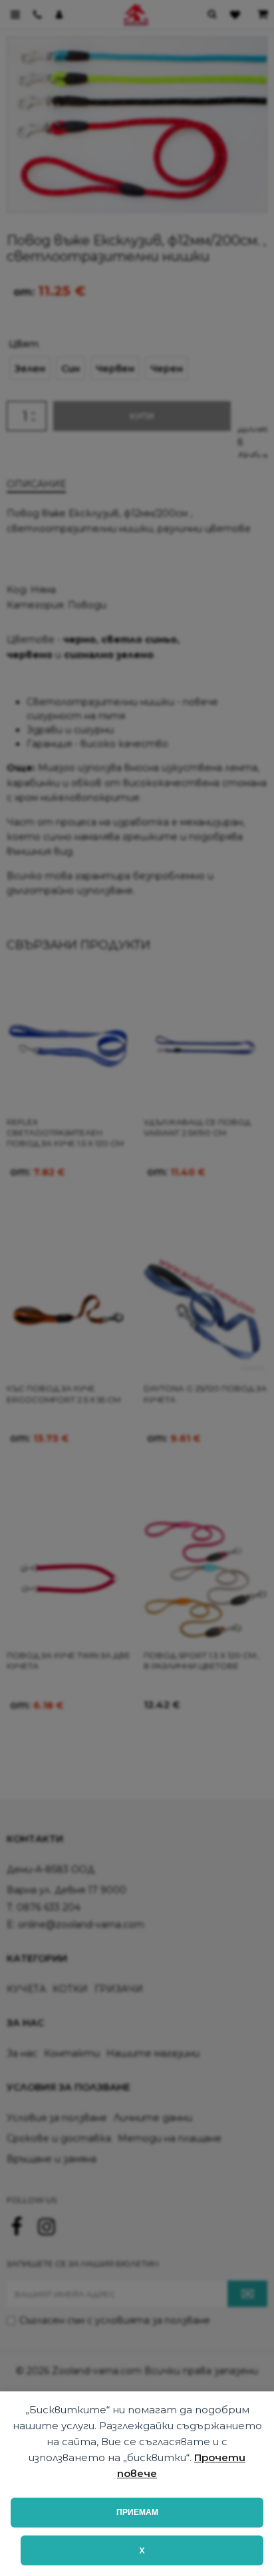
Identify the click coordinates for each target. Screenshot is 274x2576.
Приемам (137, 2512)
